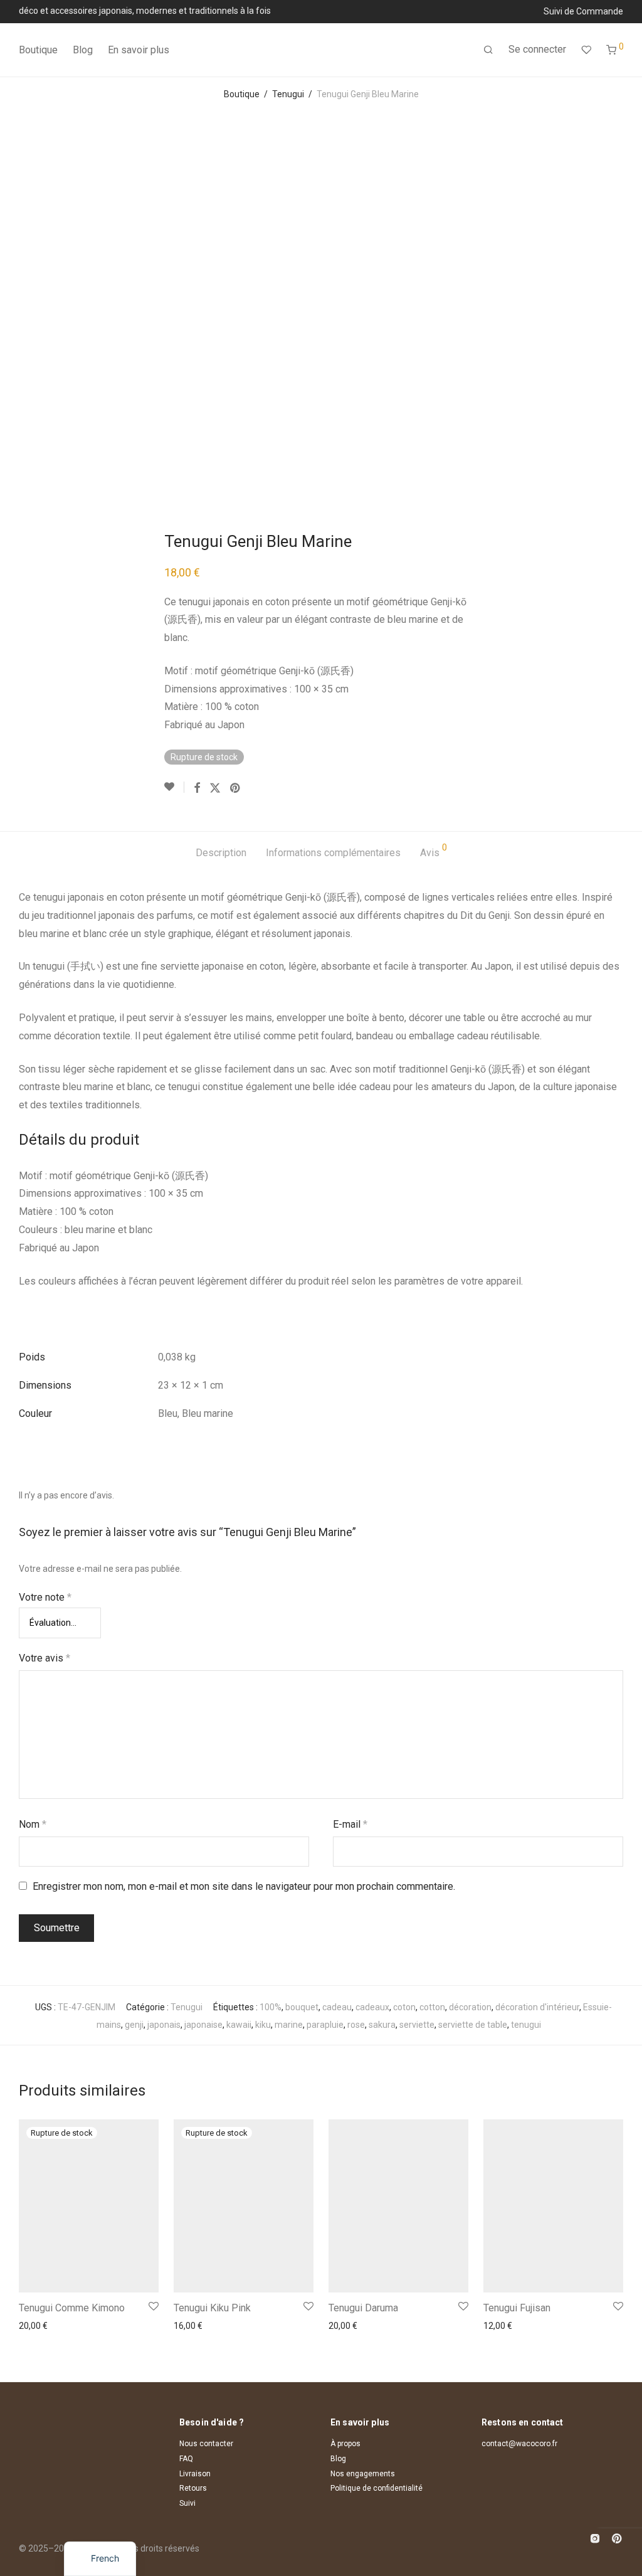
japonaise (203, 2025)
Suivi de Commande (583, 11)
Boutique (38, 50)
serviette (417, 2025)
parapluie (325, 2025)
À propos (345, 2444)
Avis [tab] (434, 851)
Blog (83, 50)
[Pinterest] (618, 2537)
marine (289, 2025)
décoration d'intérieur (537, 2007)
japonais (164, 2025)
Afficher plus (40, 2326)
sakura (382, 2025)
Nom (33, 1824)
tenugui (526, 2025)
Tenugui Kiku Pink (212, 2308)
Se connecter (537, 49)
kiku (263, 2025)
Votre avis (45, 1658)
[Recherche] (488, 50)
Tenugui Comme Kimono (72, 2308)
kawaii (239, 2025)
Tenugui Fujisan (517, 2308)
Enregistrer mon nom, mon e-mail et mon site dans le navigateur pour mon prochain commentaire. (244, 1886)
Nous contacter (206, 2444)
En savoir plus (139, 50)
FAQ (186, 2459)
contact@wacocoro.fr (519, 2444)
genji (134, 2025)
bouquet (302, 2007)
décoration (470, 2007)
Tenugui (288, 94)
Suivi (187, 2503)
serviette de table (473, 2025)
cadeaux (372, 2007)
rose (356, 2025)
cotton (432, 2007)
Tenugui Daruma (363, 2308)
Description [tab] (221, 853)
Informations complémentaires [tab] (333, 853)
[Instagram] (595, 2537)
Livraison (195, 2474)
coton (404, 2007)
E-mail (350, 1824)
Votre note (45, 1597)
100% (271, 2007)
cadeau (337, 2007)
